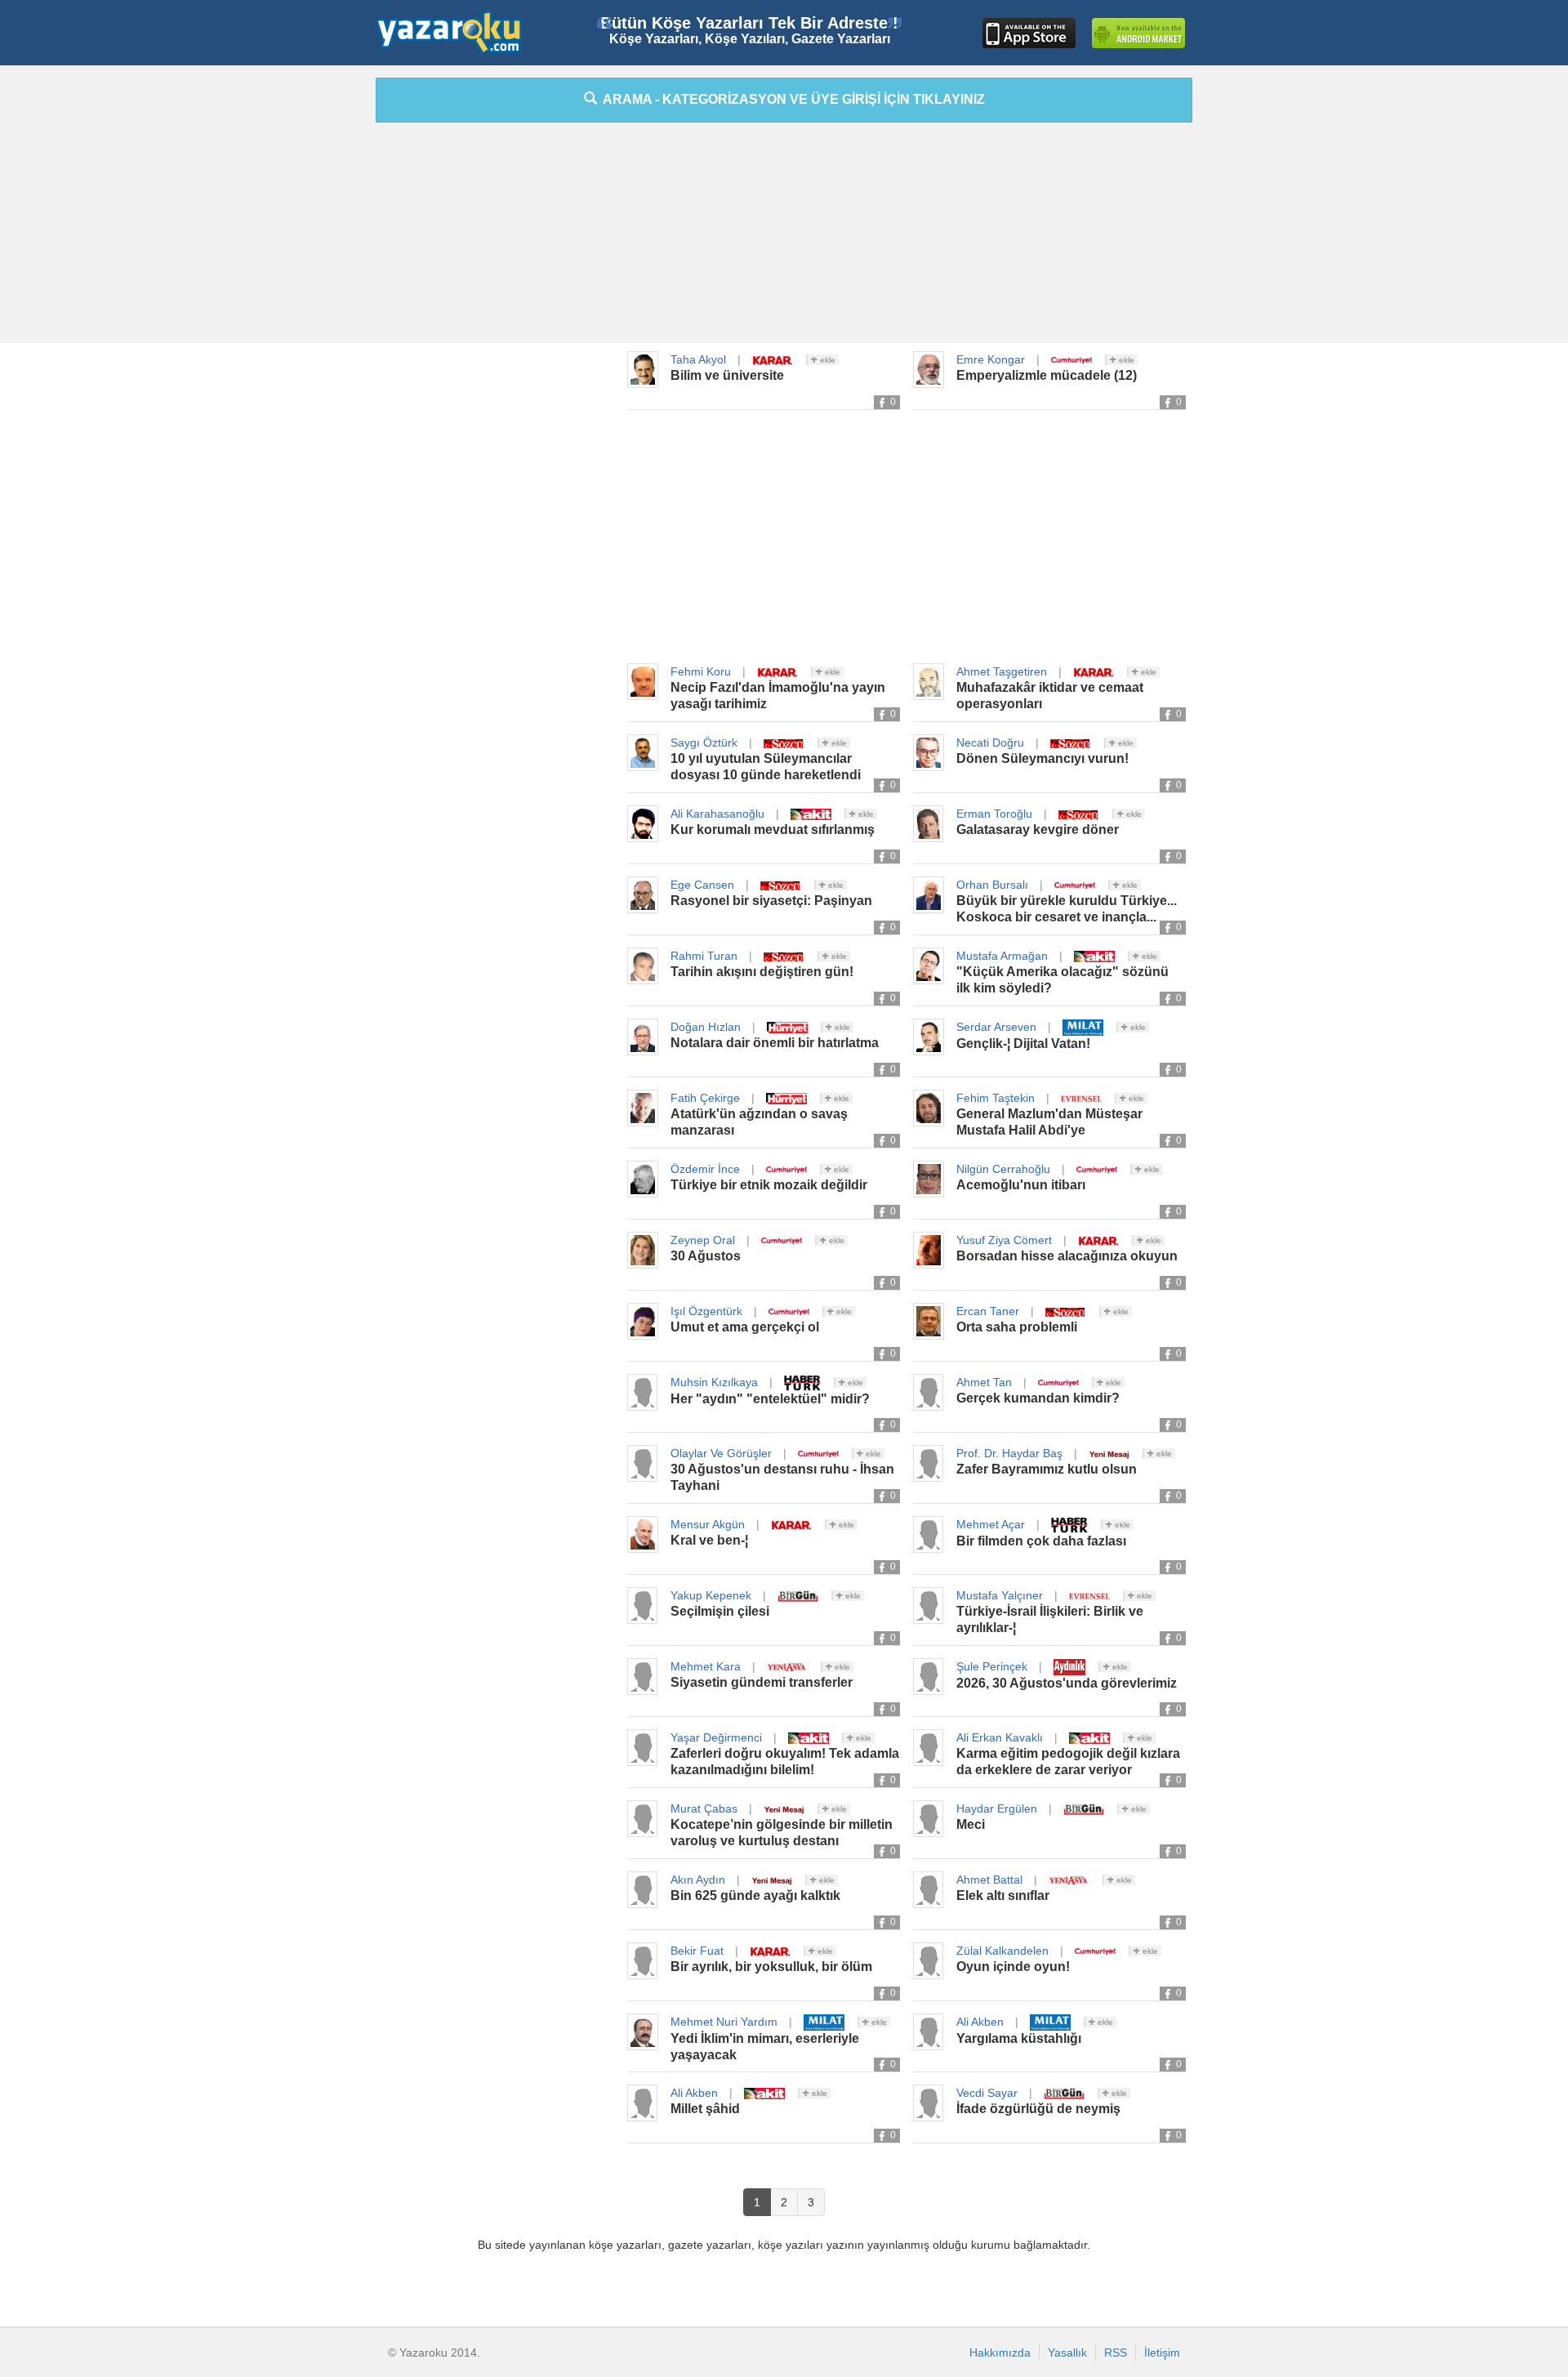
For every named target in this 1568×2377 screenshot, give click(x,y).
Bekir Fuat (697, 1951)
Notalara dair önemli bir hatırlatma (775, 1043)
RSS (1116, 2352)
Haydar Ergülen (997, 1808)
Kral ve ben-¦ (709, 1540)
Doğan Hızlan (706, 1027)
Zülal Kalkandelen (1002, 1951)
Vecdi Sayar (987, 2093)
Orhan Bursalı (992, 885)
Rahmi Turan (704, 956)
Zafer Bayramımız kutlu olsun (1047, 1469)
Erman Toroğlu (994, 814)
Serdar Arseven (996, 1027)
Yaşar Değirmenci (716, 1737)
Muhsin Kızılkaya (714, 1382)
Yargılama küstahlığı (1019, 2038)
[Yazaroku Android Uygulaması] (1138, 33)
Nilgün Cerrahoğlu (1003, 1169)
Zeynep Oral (703, 1240)
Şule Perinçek (992, 1666)
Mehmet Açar (991, 1524)
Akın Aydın (698, 1880)
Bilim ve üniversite (727, 375)
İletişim (1162, 2352)
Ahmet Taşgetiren (1002, 671)
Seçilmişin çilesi (720, 1611)
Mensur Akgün (708, 1524)
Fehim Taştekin (996, 1098)
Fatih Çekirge (705, 1098)
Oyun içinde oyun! (1013, 1967)
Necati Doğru (990, 743)
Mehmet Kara (706, 1666)
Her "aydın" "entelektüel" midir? (770, 1399)
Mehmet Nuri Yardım (724, 2022)
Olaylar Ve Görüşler (721, 1453)
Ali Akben (980, 2022)
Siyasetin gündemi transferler (762, 1682)
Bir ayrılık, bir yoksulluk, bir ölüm (771, 1967)
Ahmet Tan (984, 1382)
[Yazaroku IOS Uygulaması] (1029, 33)
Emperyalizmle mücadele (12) (1047, 375)
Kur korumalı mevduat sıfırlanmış (773, 829)
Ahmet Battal (989, 1880)
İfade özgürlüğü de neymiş (1038, 2109)
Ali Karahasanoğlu (717, 814)
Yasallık (1067, 2352)
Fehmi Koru (701, 671)
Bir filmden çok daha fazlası (1041, 1541)
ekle (826, 360)
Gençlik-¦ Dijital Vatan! (1023, 1044)
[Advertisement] (302, 323)
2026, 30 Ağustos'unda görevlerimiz (1067, 1683)
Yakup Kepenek (711, 1595)
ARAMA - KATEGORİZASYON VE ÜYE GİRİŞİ (791, 99)
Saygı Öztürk (704, 743)
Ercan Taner (988, 1311)
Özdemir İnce (705, 1169)
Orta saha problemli (1017, 1327)
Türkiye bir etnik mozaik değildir (769, 1185)
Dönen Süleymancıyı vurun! (1042, 758)
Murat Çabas (704, 1808)
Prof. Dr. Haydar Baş (1009, 1453)
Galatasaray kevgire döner (1038, 829)
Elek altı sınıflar (1003, 1895)
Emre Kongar (991, 359)
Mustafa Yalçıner (1000, 1595)
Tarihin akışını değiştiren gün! (762, 972)
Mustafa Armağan (1002, 956)
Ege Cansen (702, 885)
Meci (971, 1824)
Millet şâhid (705, 2109)
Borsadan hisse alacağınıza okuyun (1067, 1256)
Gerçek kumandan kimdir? (1038, 1398)
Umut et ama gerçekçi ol (745, 1327)
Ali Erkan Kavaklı (1000, 1737)
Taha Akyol (698, 359)
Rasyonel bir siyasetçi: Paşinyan (771, 901)
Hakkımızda (1000, 2352)
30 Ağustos (706, 1256)
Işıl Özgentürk (706, 1311)
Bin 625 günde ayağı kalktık (755, 1895)
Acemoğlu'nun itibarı (1021, 1185)
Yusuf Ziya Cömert (1004, 1240)
